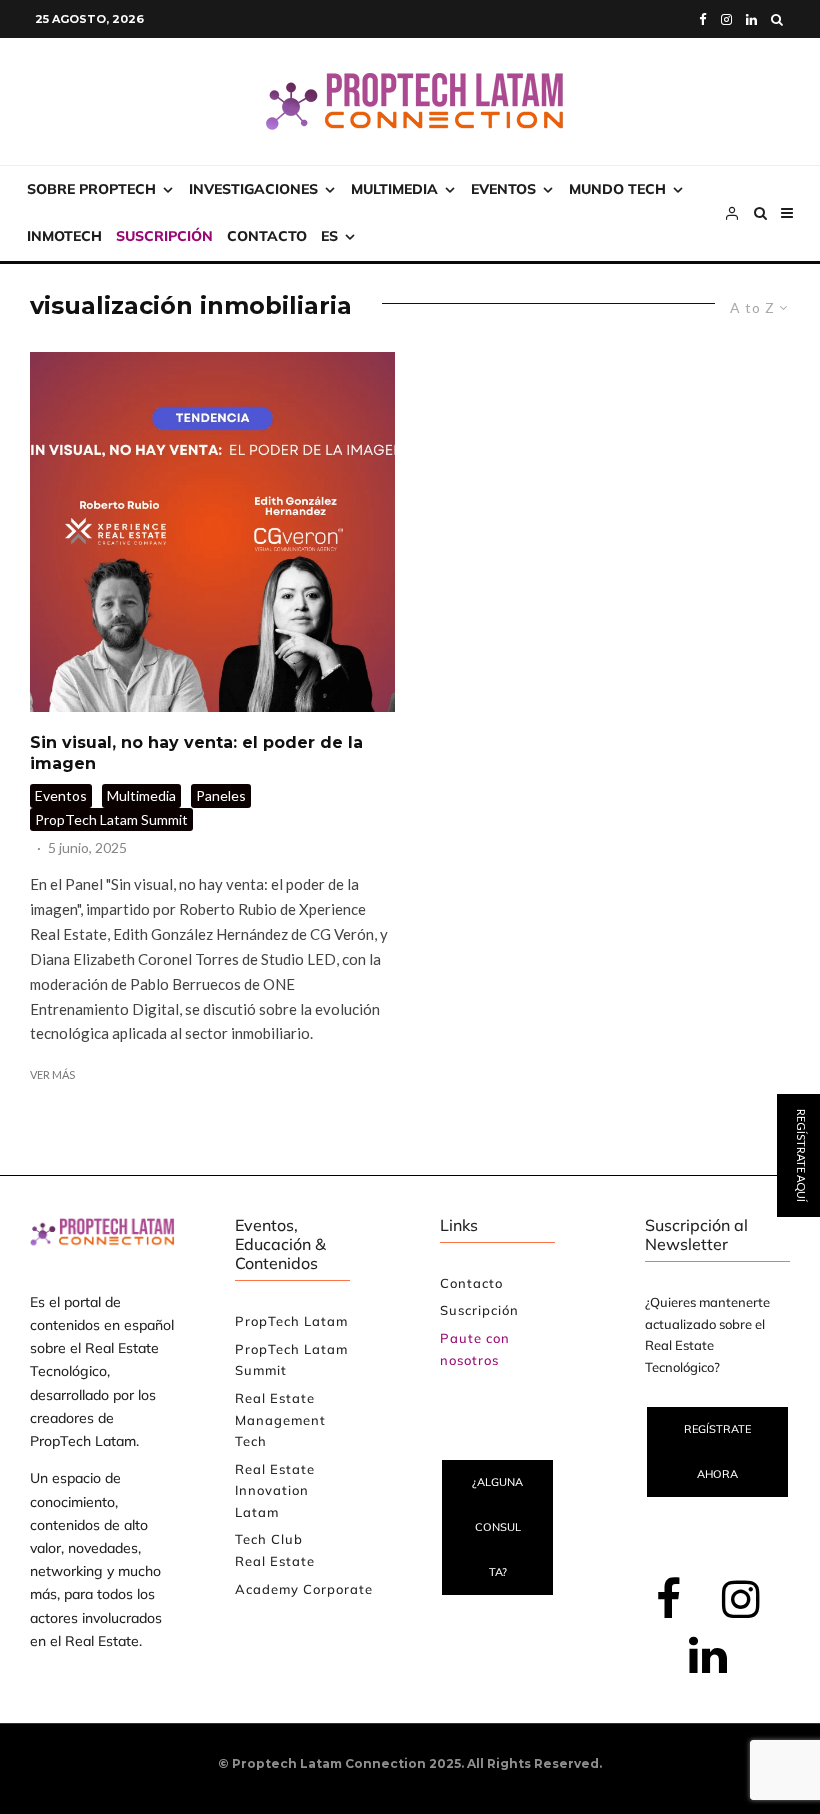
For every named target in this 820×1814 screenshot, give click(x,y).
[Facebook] (703, 19)
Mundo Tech (617, 189)
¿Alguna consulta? (497, 1527)
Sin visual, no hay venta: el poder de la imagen (196, 753)
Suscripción (164, 236)
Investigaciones (253, 189)
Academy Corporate (304, 1589)
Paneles (221, 795)
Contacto (267, 236)
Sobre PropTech (91, 189)
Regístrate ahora (717, 1451)
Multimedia (394, 189)
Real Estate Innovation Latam (275, 1490)
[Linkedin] (751, 19)
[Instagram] (726, 19)
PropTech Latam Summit (111, 819)
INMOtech (64, 236)
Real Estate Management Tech (280, 1419)
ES (329, 236)
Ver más (52, 1074)
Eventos (503, 189)
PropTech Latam (291, 1321)
